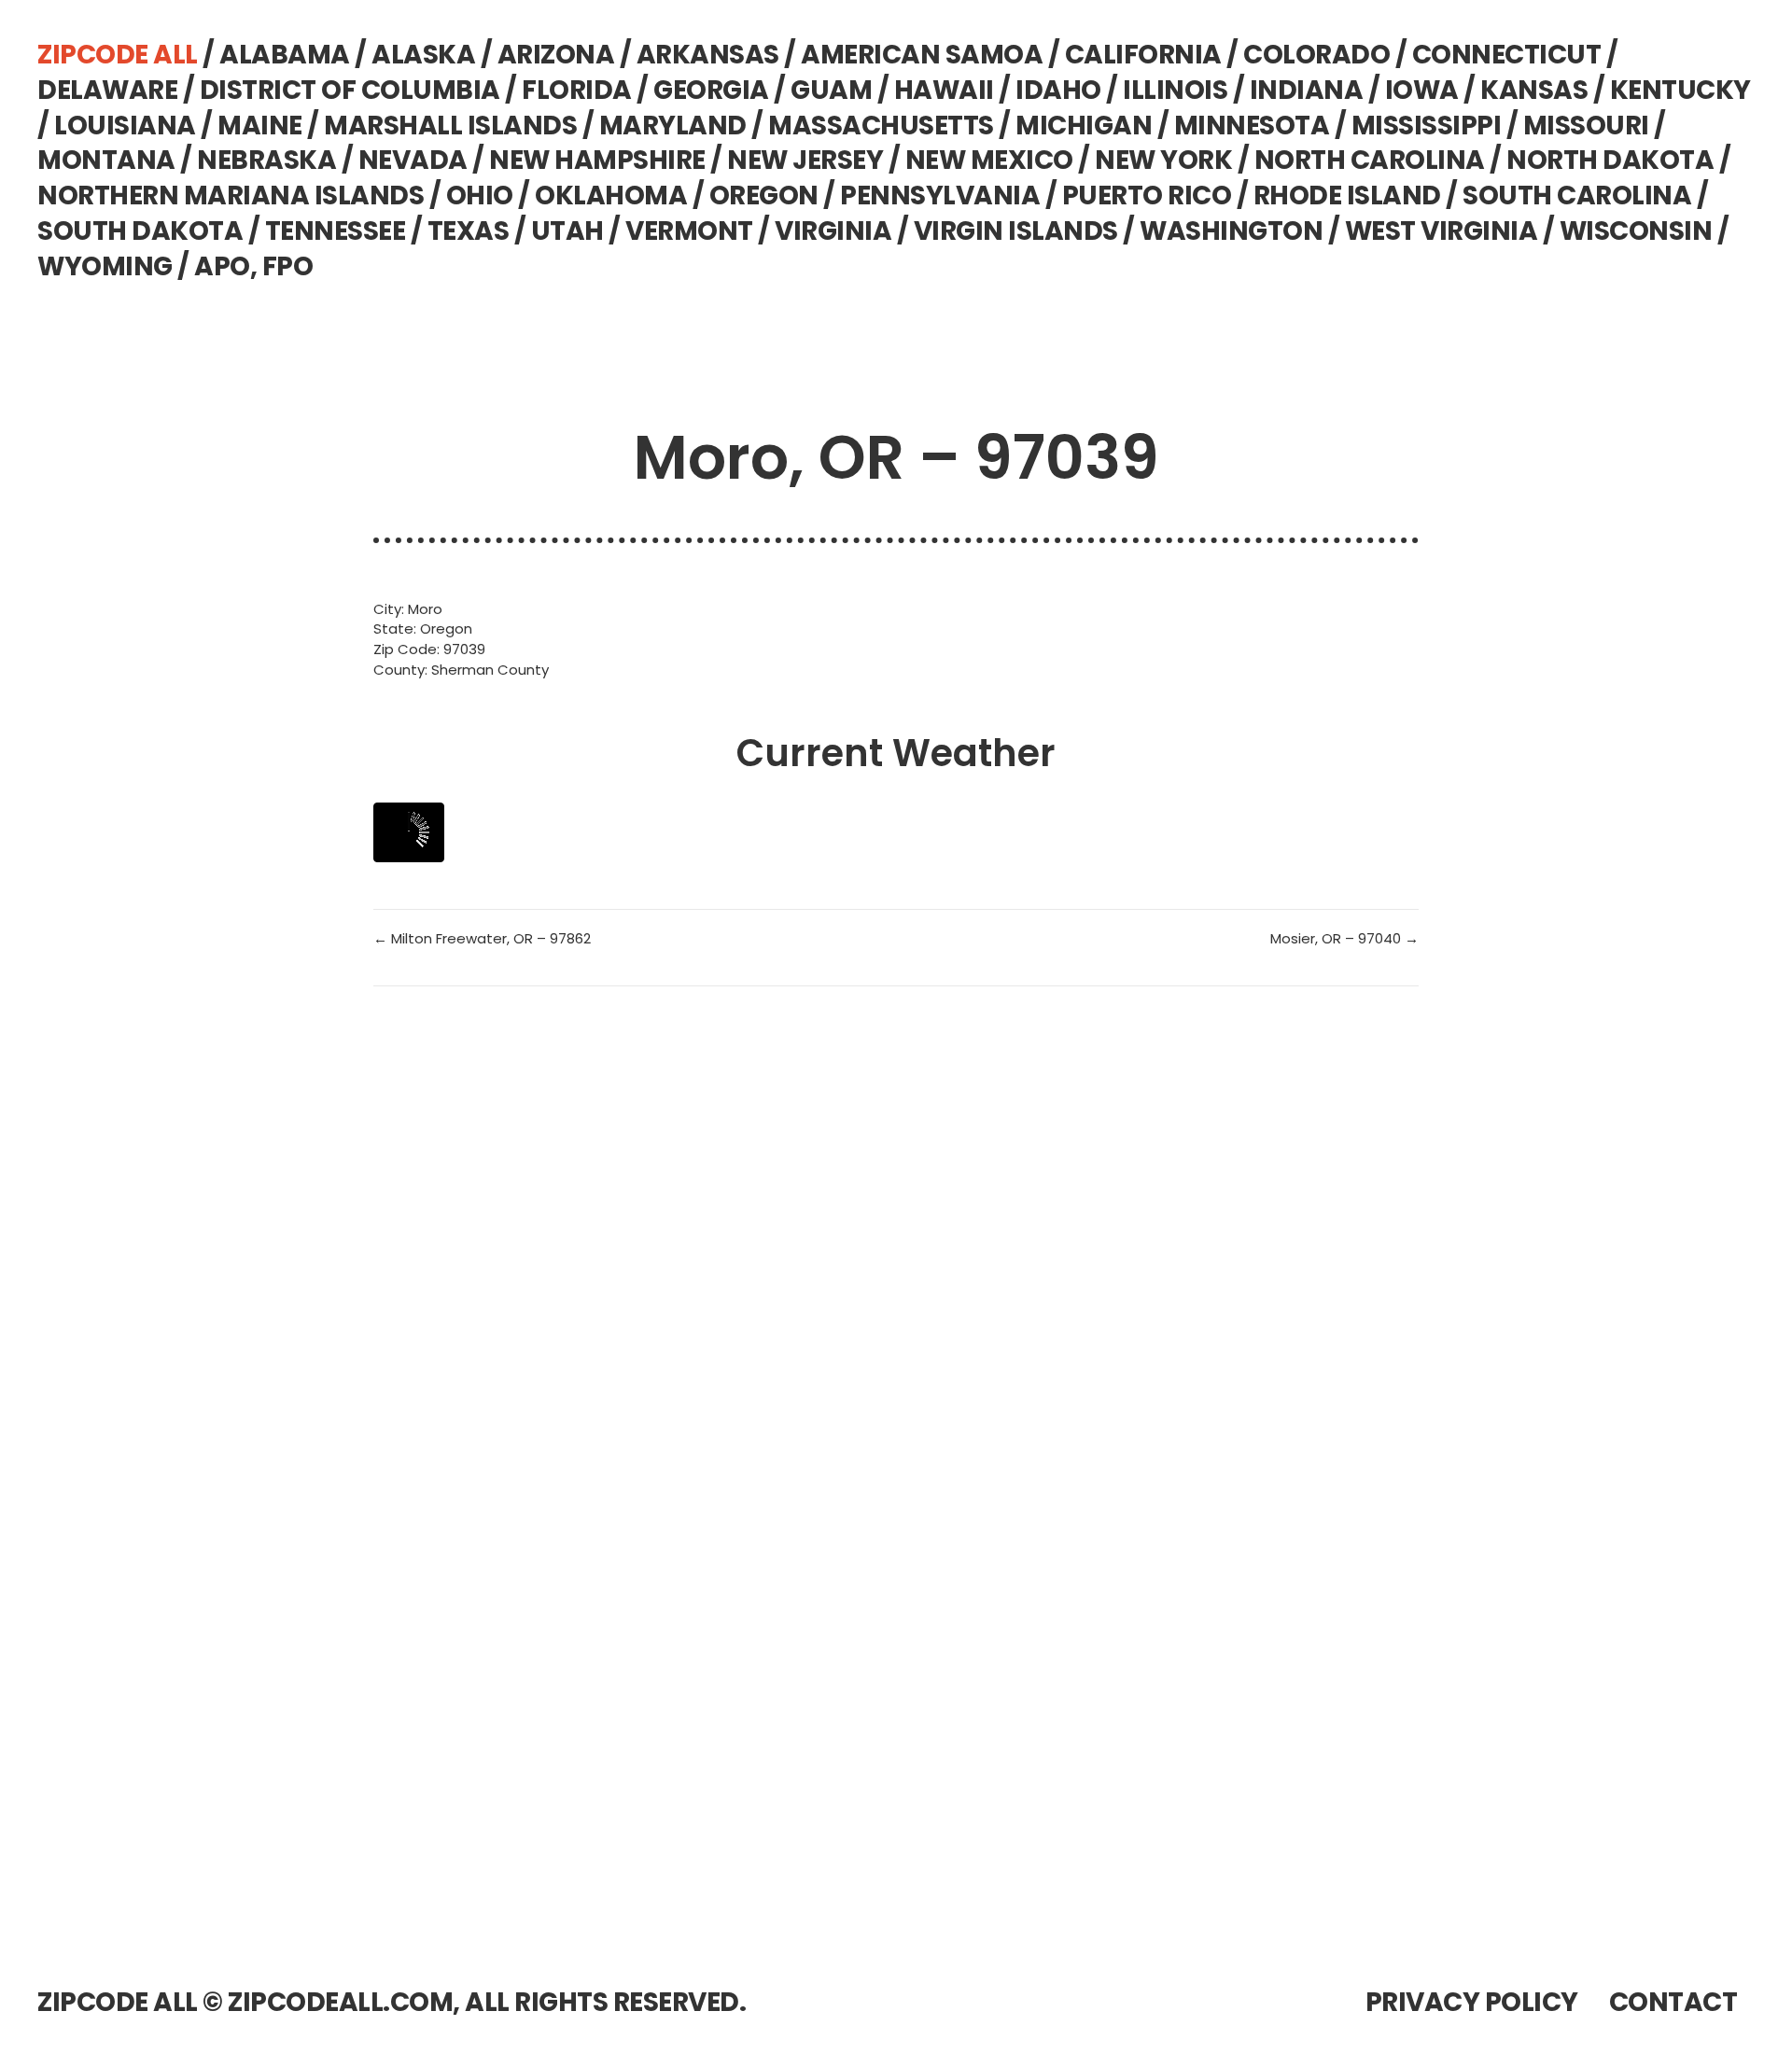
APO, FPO (253, 266)
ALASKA (423, 55)
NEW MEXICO (989, 160)
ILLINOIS (1175, 90)
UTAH (567, 231)
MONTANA (106, 160)
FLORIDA (577, 90)
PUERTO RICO (1147, 196)
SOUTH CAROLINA (1577, 196)
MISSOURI (1586, 126)
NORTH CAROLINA (1370, 160)
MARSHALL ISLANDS (450, 126)
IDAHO (1058, 90)
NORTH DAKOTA (1610, 160)
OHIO (480, 196)
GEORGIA (711, 90)
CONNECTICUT (1507, 55)
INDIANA (1307, 90)
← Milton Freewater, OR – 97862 (482, 938)
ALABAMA (285, 55)
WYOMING (105, 266)
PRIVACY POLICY (1472, 2002)
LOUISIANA (125, 126)
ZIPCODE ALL (118, 55)
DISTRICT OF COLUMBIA (350, 90)
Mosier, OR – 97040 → (1344, 938)
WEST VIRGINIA (1442, 231)
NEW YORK (1163, 160)
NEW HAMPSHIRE (597, 160)
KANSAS (1534, 90)
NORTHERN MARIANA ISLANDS (231, 196)
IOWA (1422, 90)
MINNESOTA (1252, 126)
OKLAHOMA (611, 196)
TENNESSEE (336, 231)
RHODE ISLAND (1347, 196)
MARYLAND (673, 126)
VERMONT (689, 231)
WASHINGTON (1231, 231)
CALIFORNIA (1143, 55)
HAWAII (944, 90)
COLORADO (1316, 55)
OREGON (764, 196)
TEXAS (469, 231)
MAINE (260, 126)
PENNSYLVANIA (940, 196)
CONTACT (1673, 2002)
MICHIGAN (1084, 126)
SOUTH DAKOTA (140, 231)
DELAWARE (107, 90)
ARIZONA (556, 55)
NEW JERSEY (805, 160)
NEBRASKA (266, 160)
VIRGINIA (833, 231)
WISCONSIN (1636, 231)
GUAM (831, 90)
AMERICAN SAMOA (922, 55)
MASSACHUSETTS (881, 126)
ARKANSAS (708, 55)
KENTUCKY (1680, 90)
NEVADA (413, 160)
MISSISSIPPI (1427, 126)
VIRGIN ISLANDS (1016, 231)
